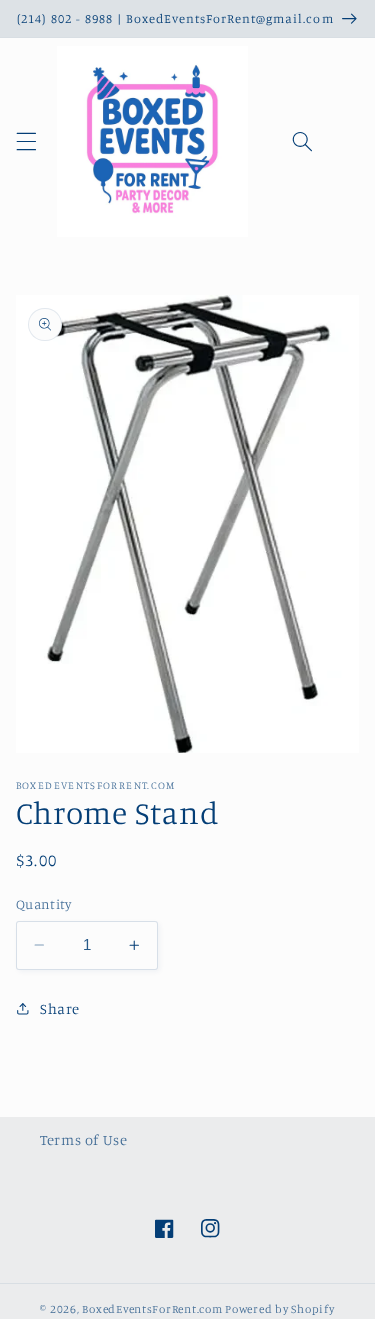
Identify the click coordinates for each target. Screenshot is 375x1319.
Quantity (43, 904)
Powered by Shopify (279, 1309)
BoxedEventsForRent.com (152, 1309)
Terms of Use (84, 1139)
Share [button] (60, 1008)
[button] (26, 142)
